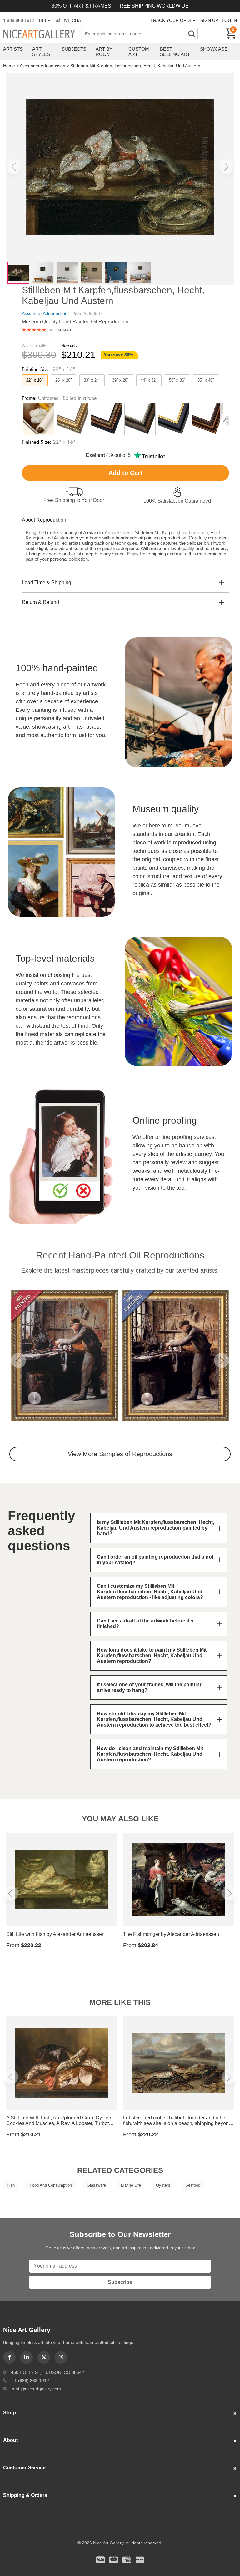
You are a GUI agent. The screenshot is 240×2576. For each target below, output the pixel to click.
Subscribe (120, 2282)
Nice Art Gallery (42, 34)
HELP (45, 20)
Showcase (214, 49)
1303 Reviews (59, 330)
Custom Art (139, 52)
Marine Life (131, 2185)
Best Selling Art (175, 52)
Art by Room (104, 52)
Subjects (74, 49)
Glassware (96, 2185)
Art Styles (41, 52)
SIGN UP (209, 20)
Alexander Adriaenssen (42, 66)
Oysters (163, 2185)
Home (9, 66)
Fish (11, 2185)
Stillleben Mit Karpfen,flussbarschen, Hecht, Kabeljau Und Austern (135, 66)
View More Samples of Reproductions (120, 1454)
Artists (13, 49)
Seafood (193, 2185)
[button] (14, 167)
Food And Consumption (51, 2185)
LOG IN (229, 20)
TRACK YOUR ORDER (173, 20)
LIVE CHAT (72, 20)
